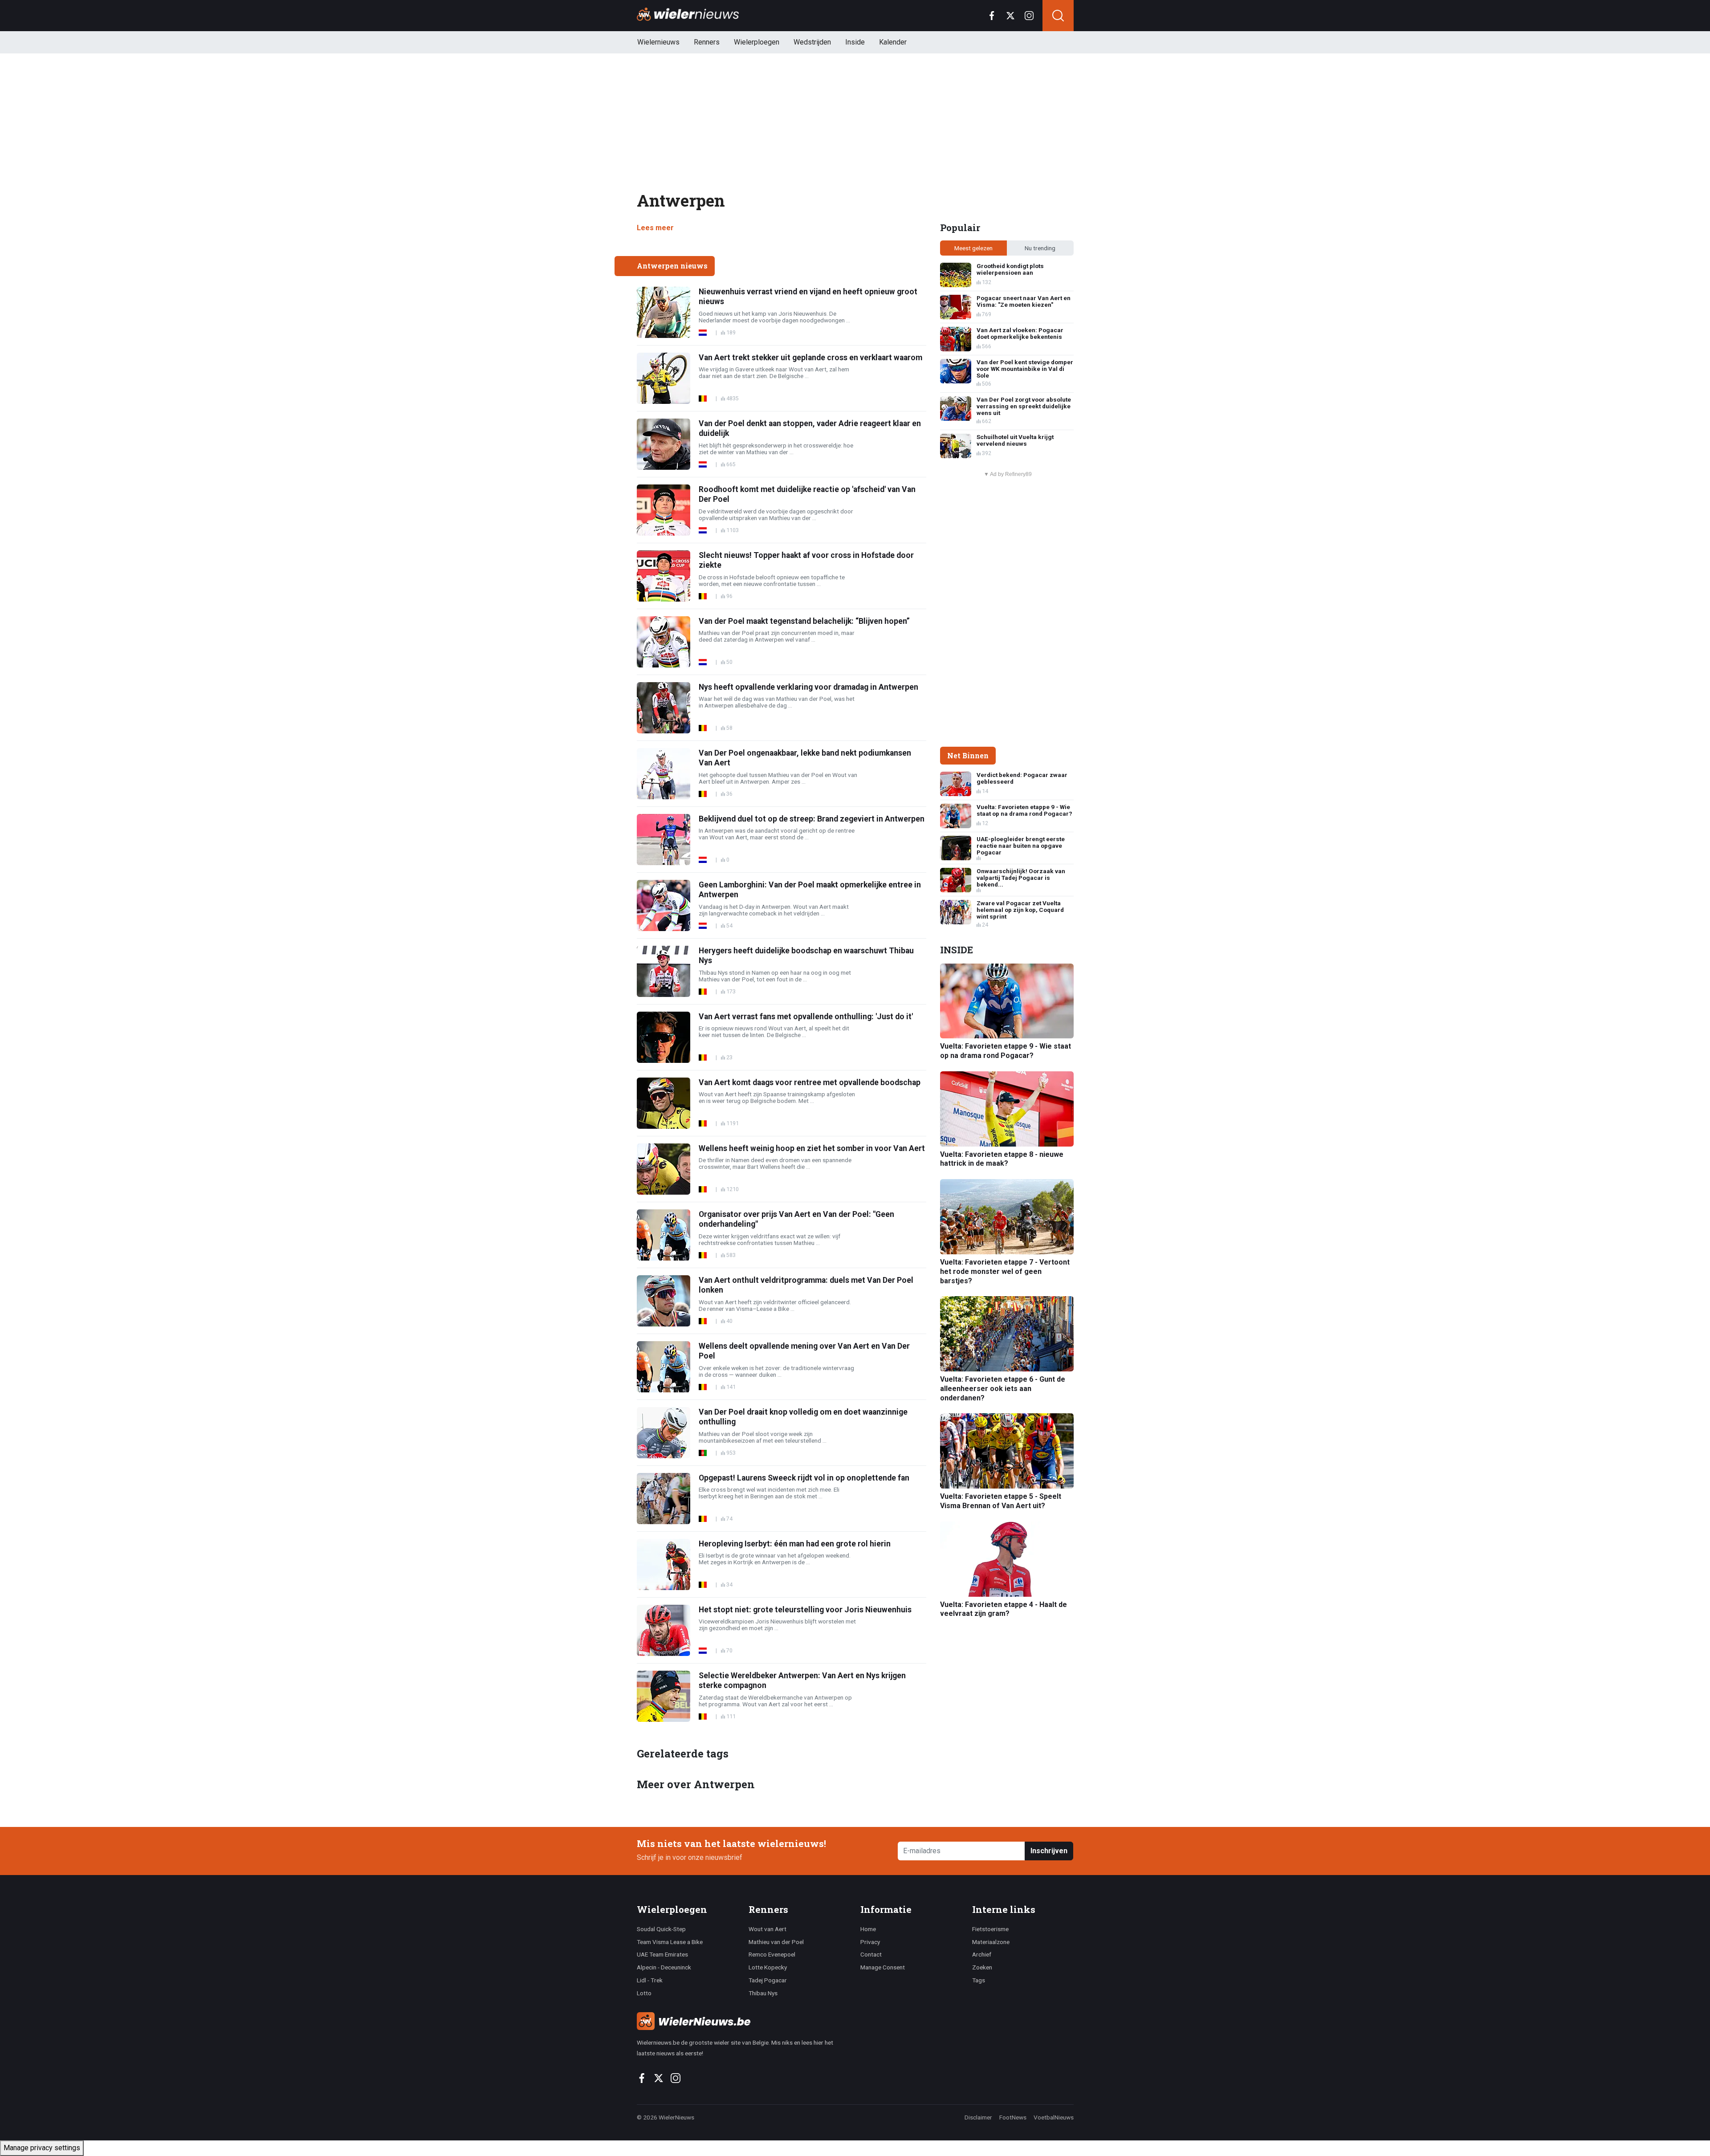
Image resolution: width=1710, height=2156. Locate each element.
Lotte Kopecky (768, 1967)
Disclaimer (978, 2117)
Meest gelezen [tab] (973, 248)
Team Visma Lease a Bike (670, 1942)
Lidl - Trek (650, 1980)
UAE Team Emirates (662, 1954)
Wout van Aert (767, 1929)
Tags (979, 1980)
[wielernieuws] (743, 2021)
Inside (855, 42)
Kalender (893, 42)
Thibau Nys (763, 1993)
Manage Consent (883, 1967)
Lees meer (655, 228)
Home (868, 1929)
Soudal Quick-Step (661, 1929)
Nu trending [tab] (1040, 248)
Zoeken (982, 1967)
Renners (707, 42)
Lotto (644, 1993)
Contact (871, 1954)
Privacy (870, 1942)
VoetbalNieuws (1054, 2117)
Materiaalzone (991, 1942)
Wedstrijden (812, 42)
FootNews (1013, 2117)
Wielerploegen (757, 42)
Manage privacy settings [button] (42, 2148)
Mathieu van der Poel (776, 1942)
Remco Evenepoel (772, 1954)
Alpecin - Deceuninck (664, 1967)
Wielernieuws (658, 42)
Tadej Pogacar (768, 1980)
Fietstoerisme (990, 1929)
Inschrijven (1049, 1851)
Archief (982, 1954)
